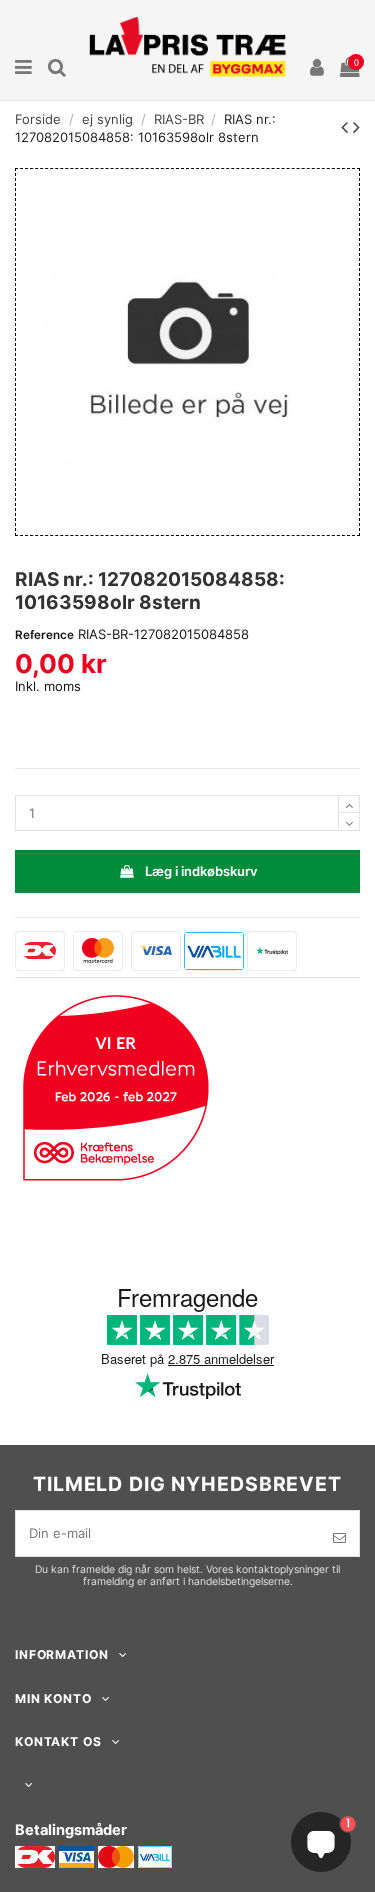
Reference (44, 635)
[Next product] (356, 127)
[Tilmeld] (339, 1538)
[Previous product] (347, 127)
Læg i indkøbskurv (201, 871)
